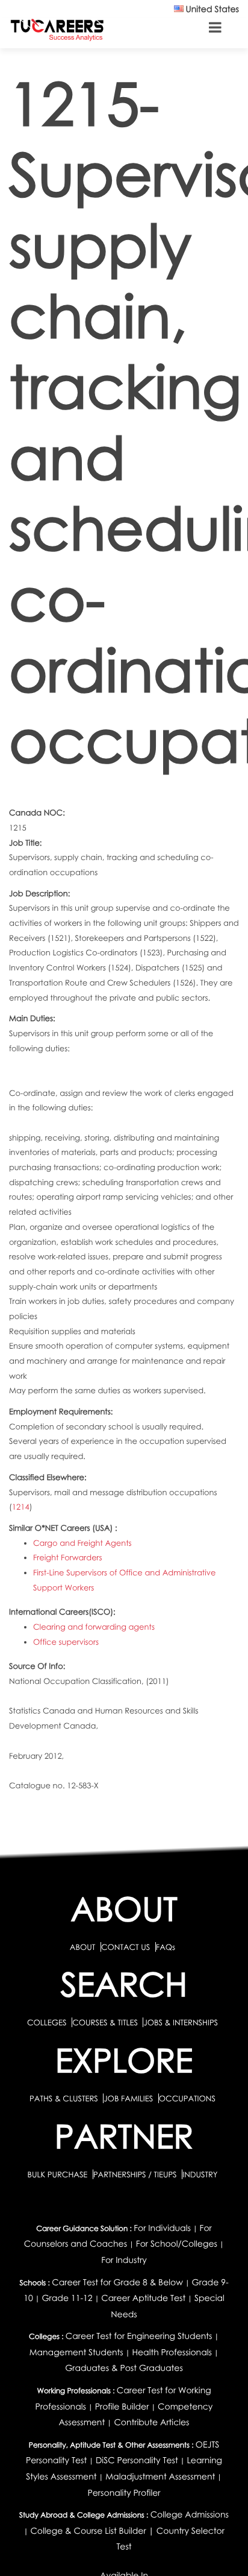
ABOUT (82, 1947)
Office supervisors (66, 1642)
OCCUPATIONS (187, 2098)
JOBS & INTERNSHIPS (181, 2022)
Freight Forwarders (68, 1557)
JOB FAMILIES (129, 2098)
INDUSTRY (200, 2174)
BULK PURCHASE (58, 2174)
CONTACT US (126, 1947)
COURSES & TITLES (105, 2022)
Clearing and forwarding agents (94, 1627)
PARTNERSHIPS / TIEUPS (136, 2174)
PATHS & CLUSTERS (65, 2098)
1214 (21, 1507)
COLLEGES (47, 2022)
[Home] (57, 29)
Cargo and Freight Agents (82, 1543)
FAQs (166, 1947)
